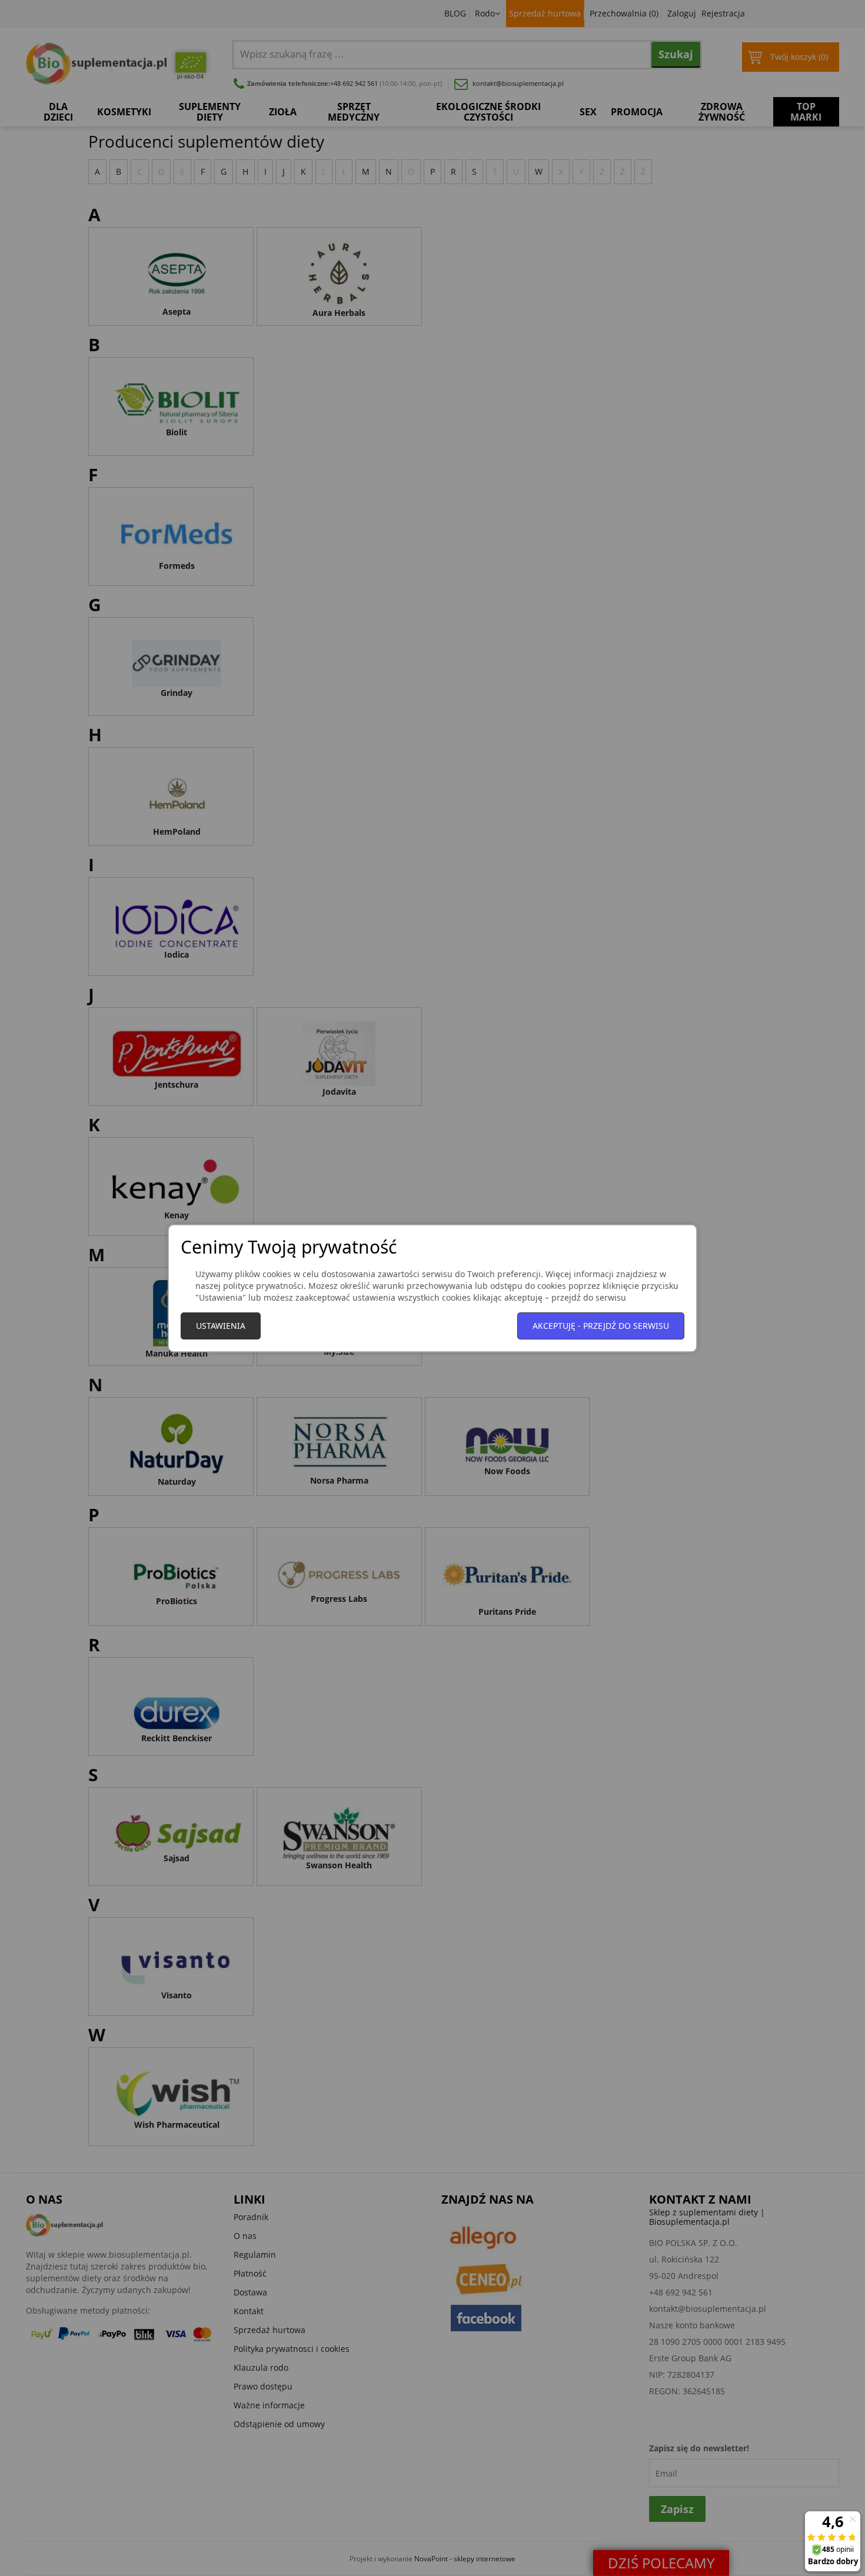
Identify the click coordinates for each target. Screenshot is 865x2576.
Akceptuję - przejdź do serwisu (601, 1326)
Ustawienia (221, 1326)
